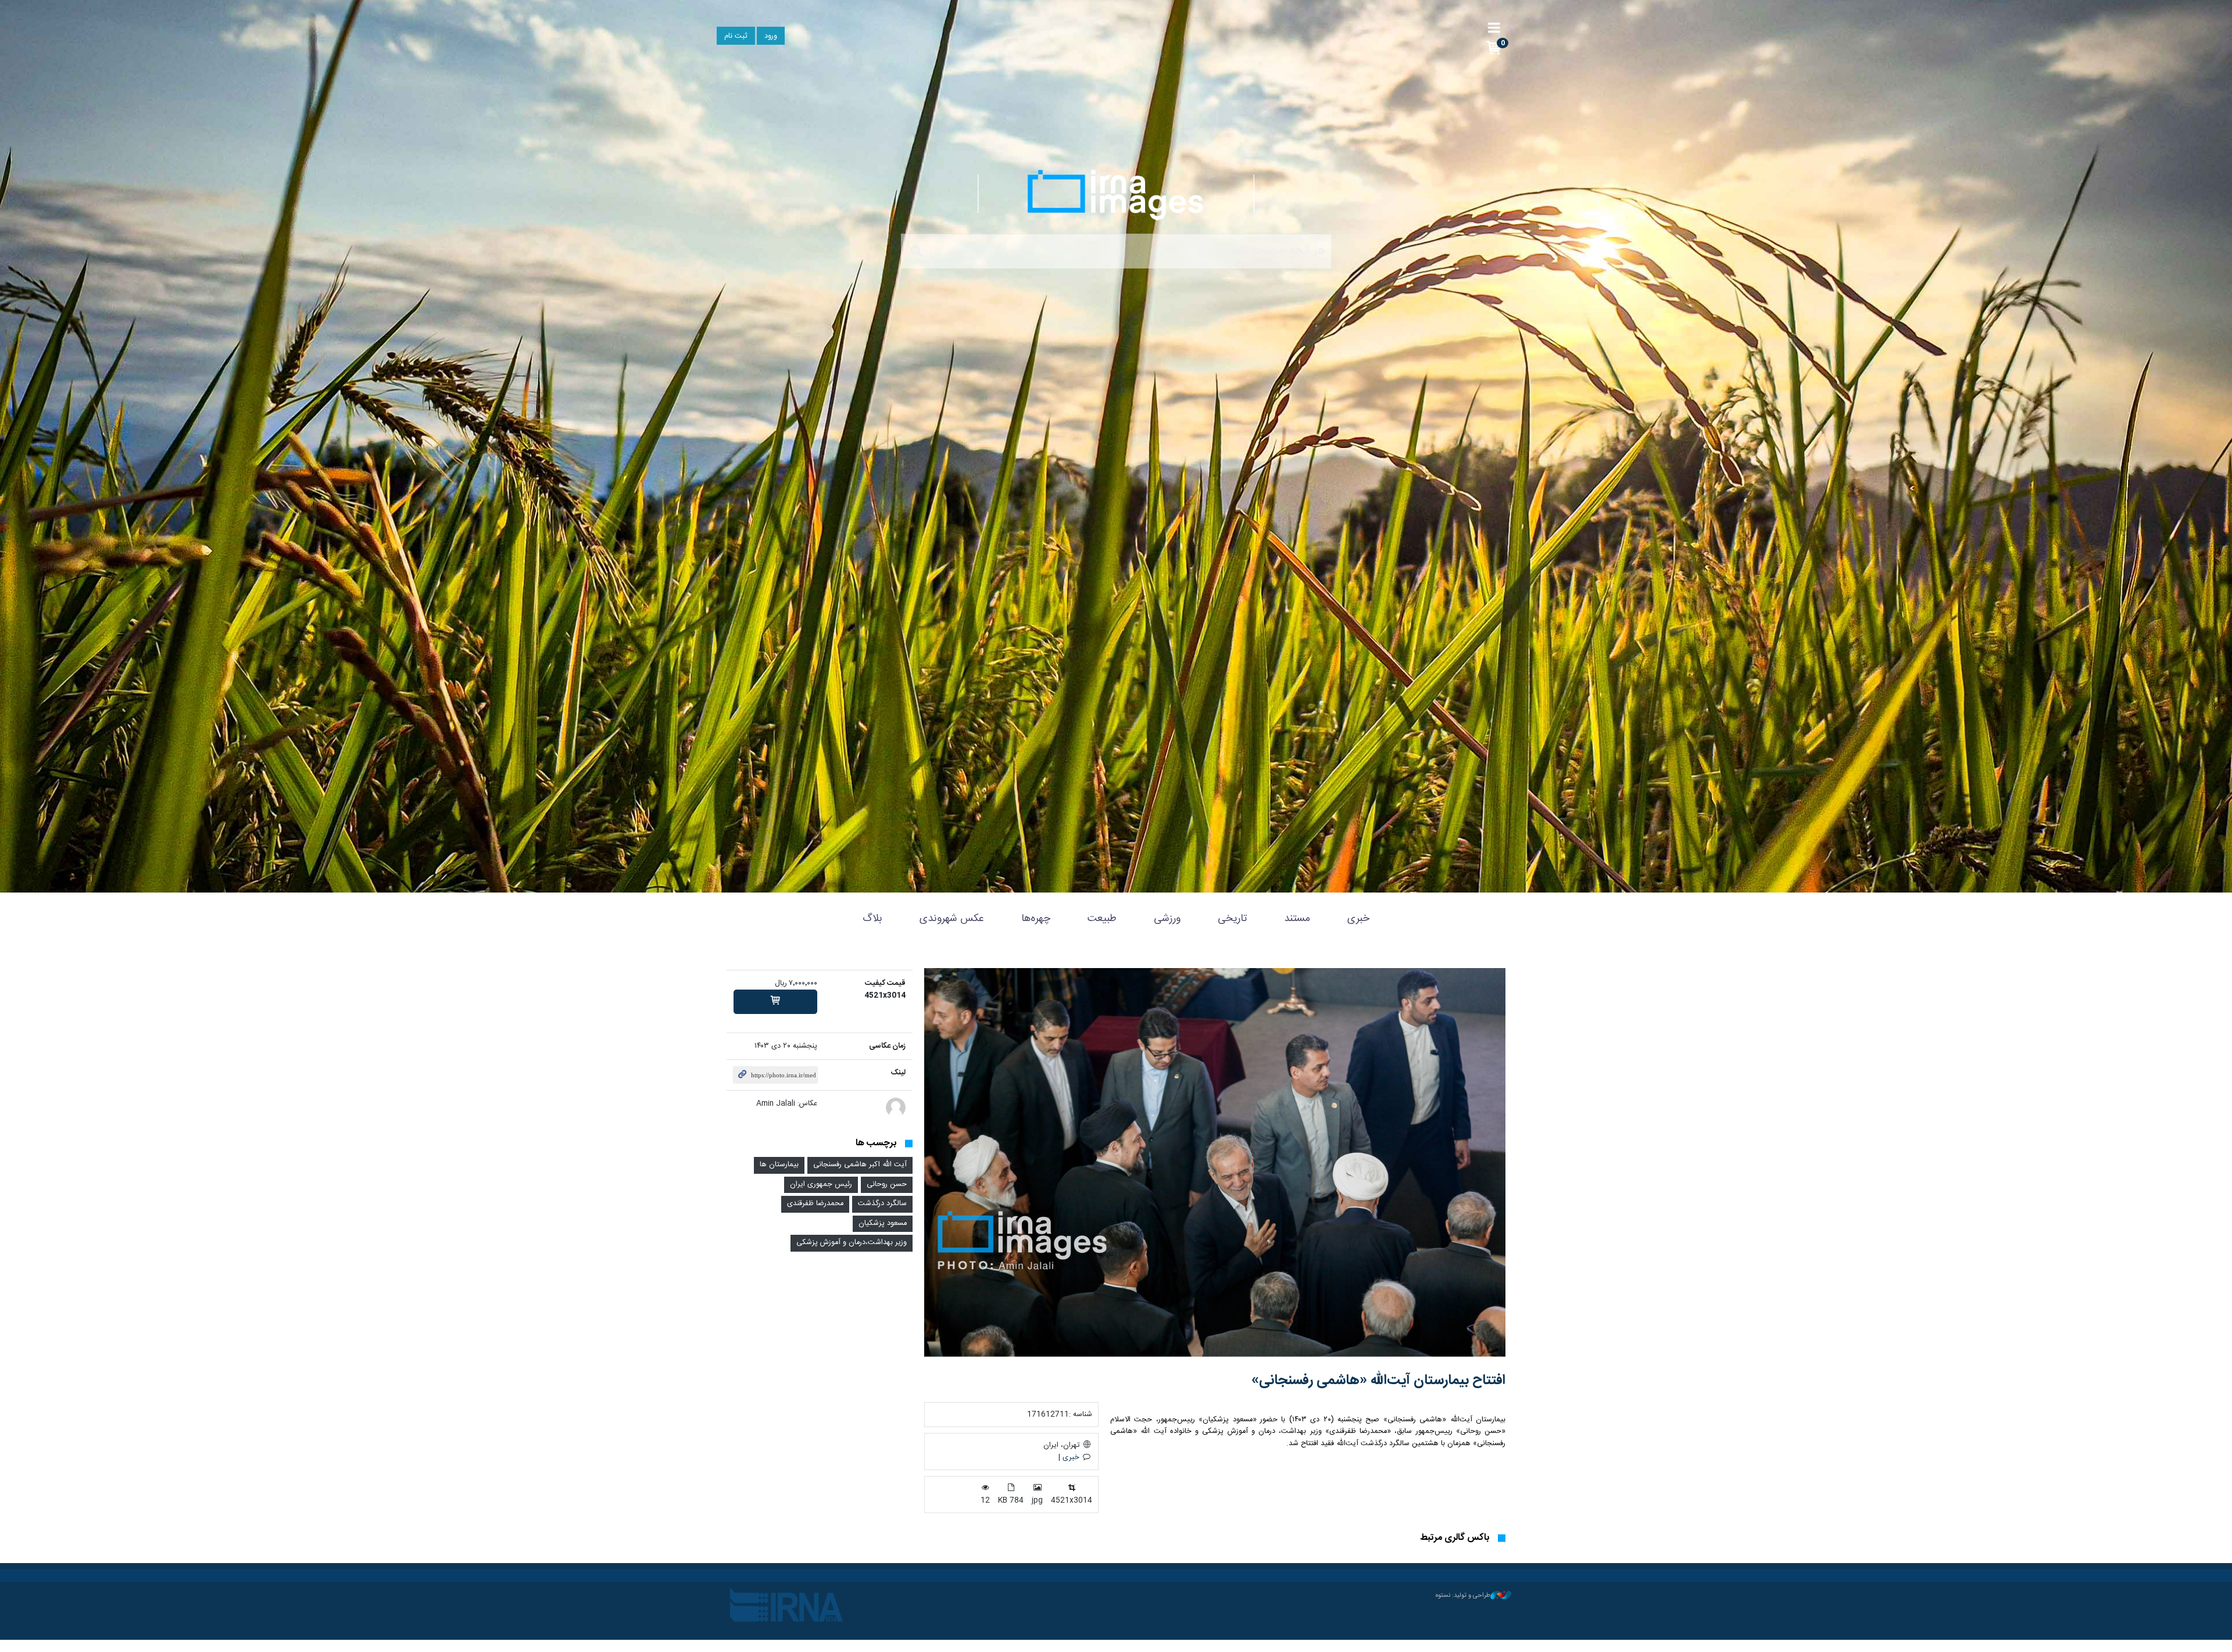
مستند (1297, 919)
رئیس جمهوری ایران (821, 1185)
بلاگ (872, 919)
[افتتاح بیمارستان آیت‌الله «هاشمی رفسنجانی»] (1215, 1162)
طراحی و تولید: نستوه (1463, 1596)
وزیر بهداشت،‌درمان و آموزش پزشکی (852, 1243)
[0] (775, 1002)
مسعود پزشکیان (883, 1223)
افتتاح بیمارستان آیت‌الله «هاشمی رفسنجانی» (1378, 1381)
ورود (771, 36)
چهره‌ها (1036, 919)
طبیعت (1102, 919)
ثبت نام (736, 36)
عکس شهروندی (952, 919)
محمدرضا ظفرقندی (815, 1204)
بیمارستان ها (779, 1165)
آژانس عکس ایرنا (1116, 195)
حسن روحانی (887, 1185)
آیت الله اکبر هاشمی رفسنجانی (860, 1165)
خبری (1358, 919)
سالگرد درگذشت (882, 1204)
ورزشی (1167, 919)
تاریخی (1232, 919)
